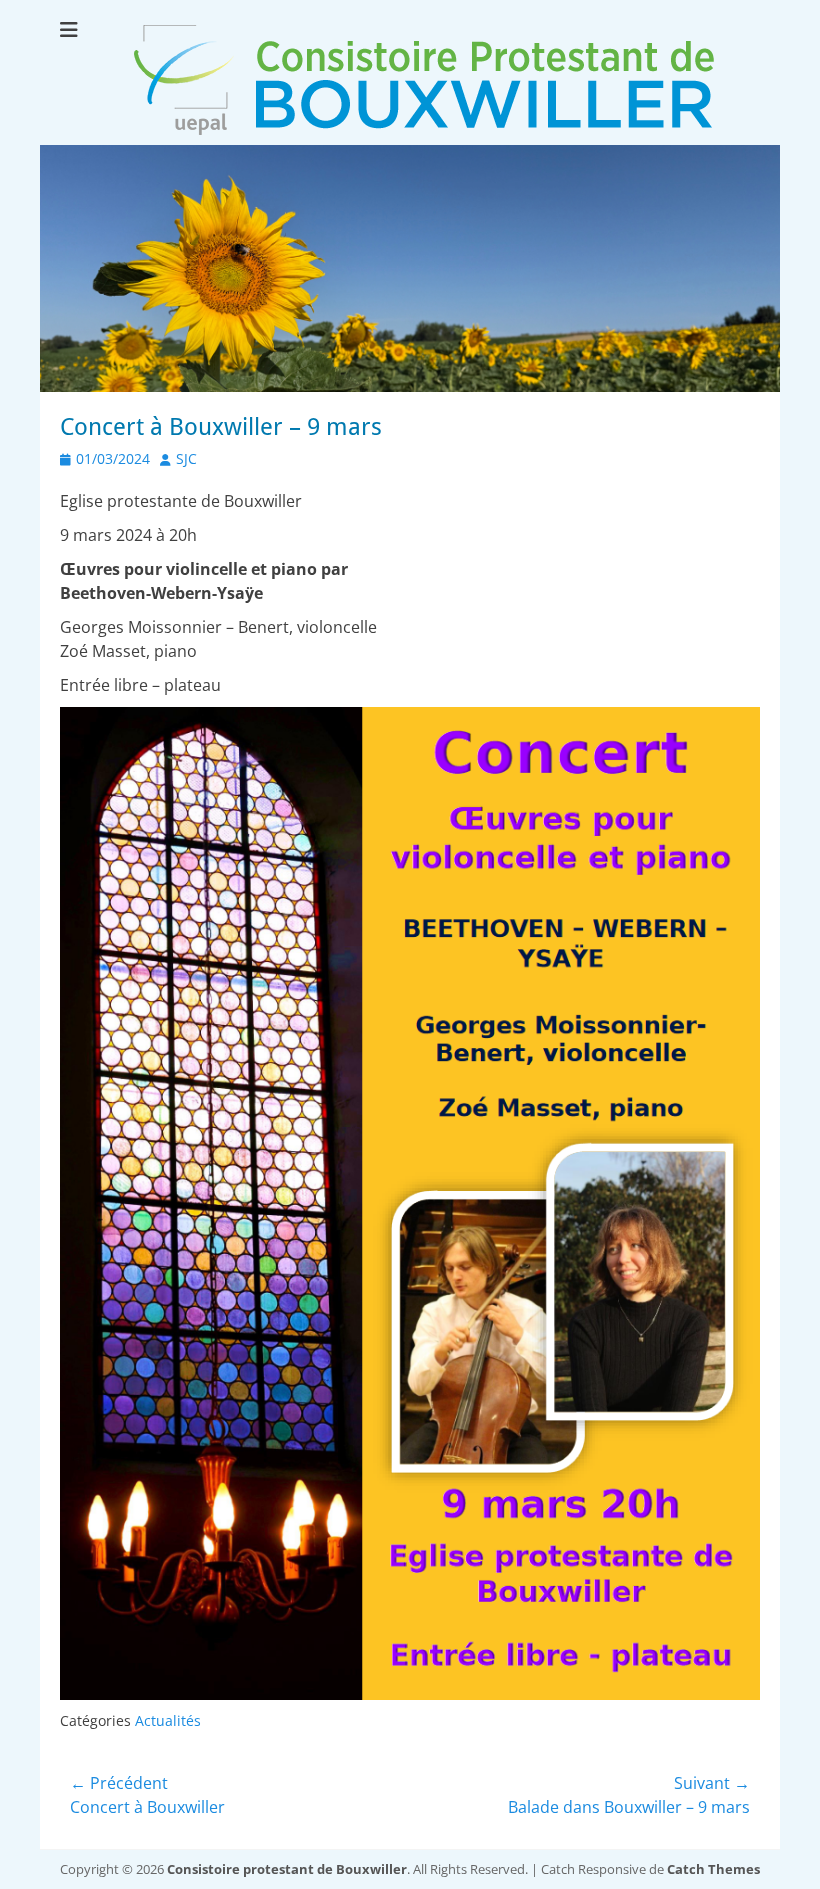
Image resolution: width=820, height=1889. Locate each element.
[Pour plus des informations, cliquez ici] (410, 386)
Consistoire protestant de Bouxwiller (287, 1869)
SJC (186, 458)
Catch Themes (713, 1869)
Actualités (168, 1720)
